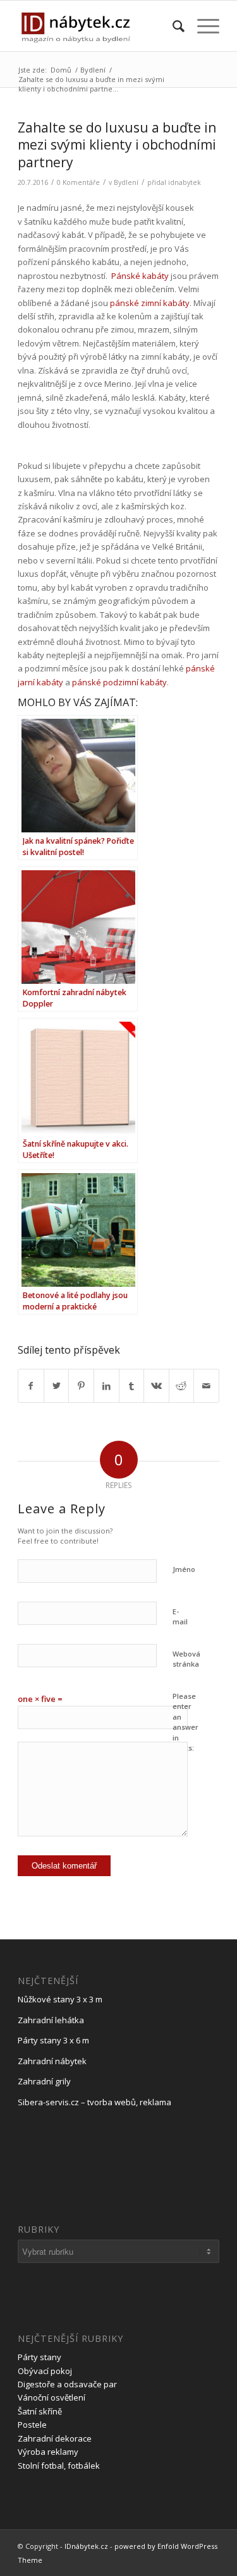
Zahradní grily (44, 2081)
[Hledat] (172, 26)
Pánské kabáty (140, 276)
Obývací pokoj (45, 2371)
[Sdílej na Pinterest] (81, 1386)
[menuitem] (172, 26)
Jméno (184, 1569)
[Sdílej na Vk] (156, 1386)
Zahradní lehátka (51, 2020)
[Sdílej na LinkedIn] (106, 1386)
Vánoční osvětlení (52, 2397)
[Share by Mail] (206, 1386)
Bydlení (126, 182)
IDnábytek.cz (86, 2546)
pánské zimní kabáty (150, 303)
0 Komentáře (78, 182)
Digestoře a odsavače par (67, 2384)
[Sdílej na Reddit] (182, 1386)
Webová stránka (186, 1659)
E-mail (180, 1617)
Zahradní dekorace (55, 2438)
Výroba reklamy (48, 2452)
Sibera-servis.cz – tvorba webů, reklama (94, 2102)
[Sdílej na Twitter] (57, 1386)
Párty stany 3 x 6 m (53, 2040)
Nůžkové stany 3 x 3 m (60, 1999)
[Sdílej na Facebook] (31, 1386)
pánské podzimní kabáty (119, 682)
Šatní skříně (40, 2411)
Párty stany (39, 2357)
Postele (32, 2425)
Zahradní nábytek (52, 2061)
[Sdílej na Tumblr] (132, 1386)
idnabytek (185, 182)
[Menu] (202, 26)
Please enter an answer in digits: (185, 1722)
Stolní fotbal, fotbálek (59, 2466)
